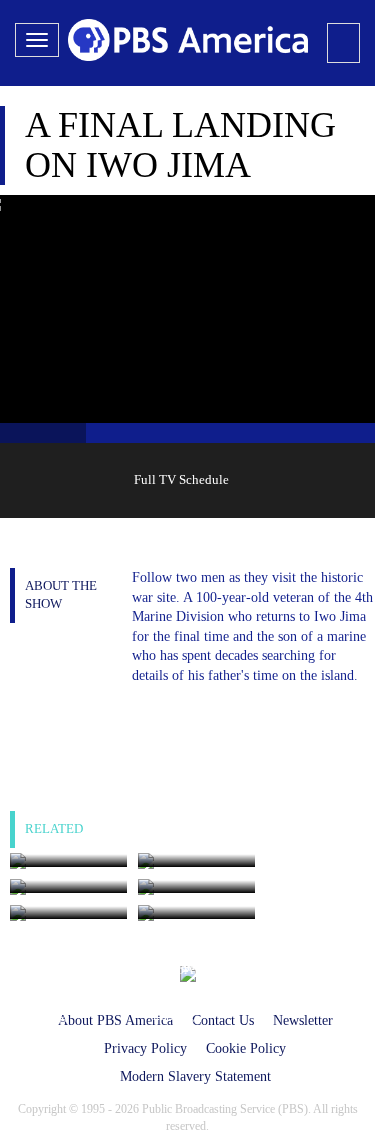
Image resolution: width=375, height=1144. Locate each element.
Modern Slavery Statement (195, 1076)
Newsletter (303, 1020)
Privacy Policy (145, 1048)
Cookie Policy (246, 1048)
